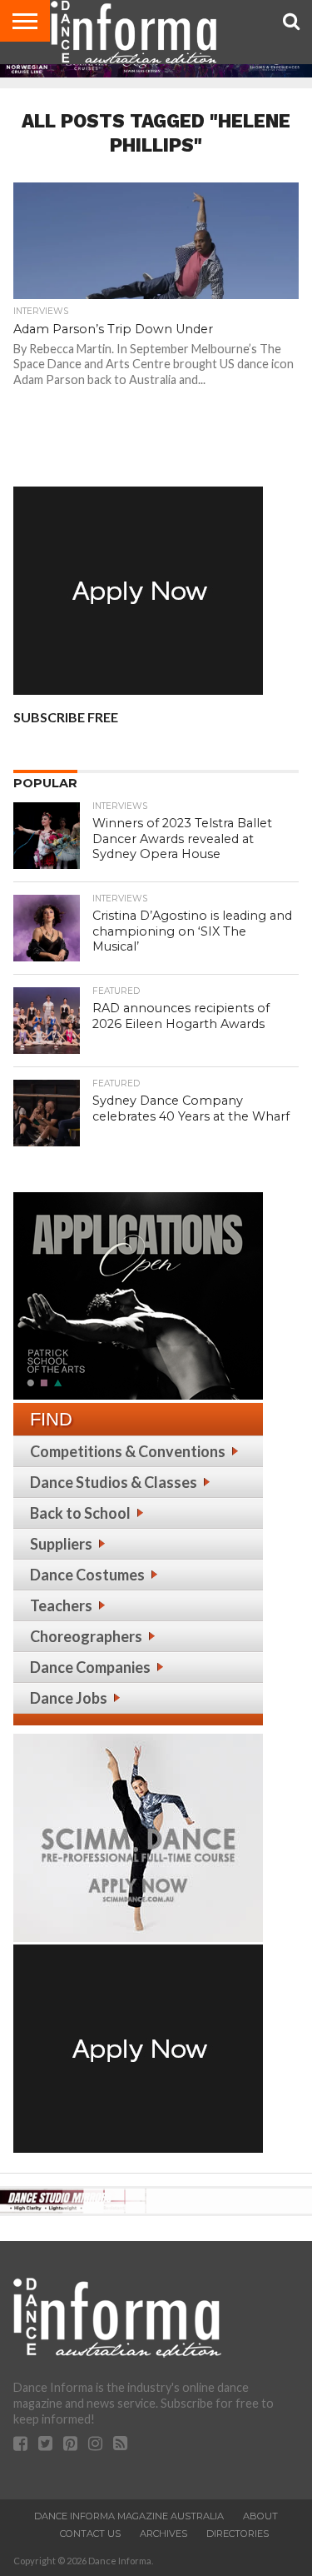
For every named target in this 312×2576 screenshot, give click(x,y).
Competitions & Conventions (128, 1451)
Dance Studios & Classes (114, 1482)
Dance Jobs (69, 1698)
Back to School (80, 1513)
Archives (163, 2534)
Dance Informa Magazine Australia (129, 2516)
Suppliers (61, 1544)
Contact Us (90, 2534)
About (260, 2516)
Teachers (61, 1605)
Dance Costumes (87, 1575)
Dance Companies (90, 1667)
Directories (238, 2534)
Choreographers (86, 1636)
